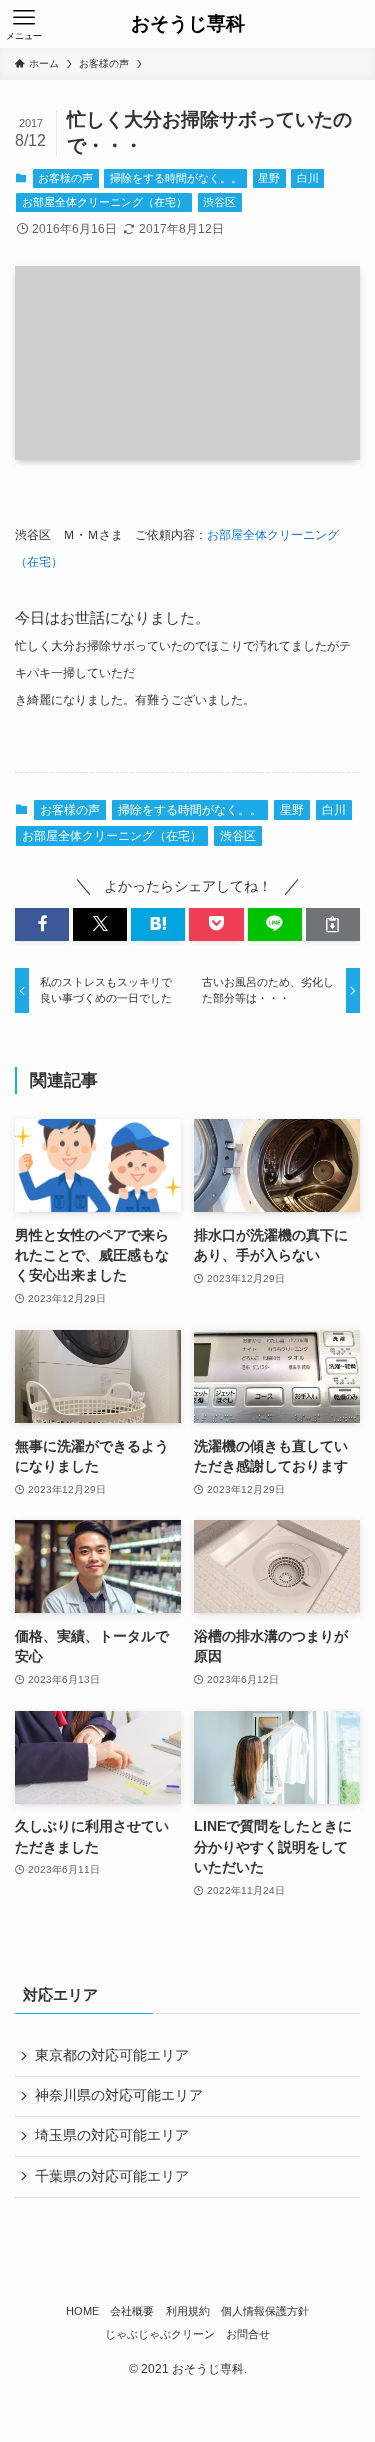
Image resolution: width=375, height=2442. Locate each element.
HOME (82, 2311)
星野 (269, 178)
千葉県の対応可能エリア (112, 2176)
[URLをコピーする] (333, 924)
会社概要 (132, 2311)
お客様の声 (65, 178)
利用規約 (188, 2311)
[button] (42, 924)
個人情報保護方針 (265, 2311)
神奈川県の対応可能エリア (119, 2095)
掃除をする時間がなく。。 (176, 178)
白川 (308, 178)
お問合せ (248, 2334)
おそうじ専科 (188, 24)
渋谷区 (219, 202)
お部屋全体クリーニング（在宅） (104, 202)
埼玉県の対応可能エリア (112, 2135)
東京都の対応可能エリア (112, 2055)
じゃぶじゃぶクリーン (160, 2334)
